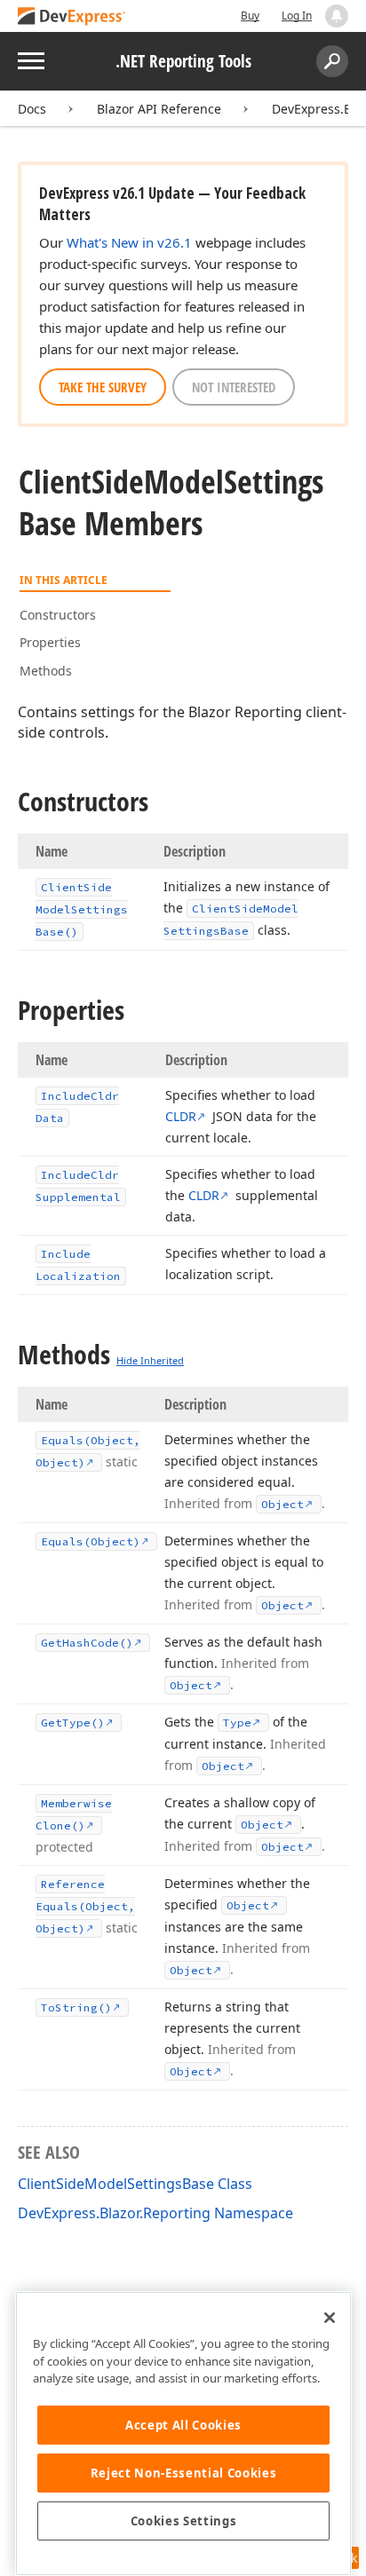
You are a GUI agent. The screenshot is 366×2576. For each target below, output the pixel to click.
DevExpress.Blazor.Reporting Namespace (155, 2213)
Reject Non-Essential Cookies (183, 2473)
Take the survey (103, 387)
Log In (297, 16)
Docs (32, 109)
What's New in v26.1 (129, 242)
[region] (183, 2434)
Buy (250, 16)
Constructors (58, 615)
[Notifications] (337, 16)
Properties (50, 642)
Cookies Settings (184, 2521)
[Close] (330, 2318)
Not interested (234, 387)
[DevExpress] (72, 17)
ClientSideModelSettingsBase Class (135, 2184)
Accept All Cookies (183, 2425)
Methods (46, 671)
